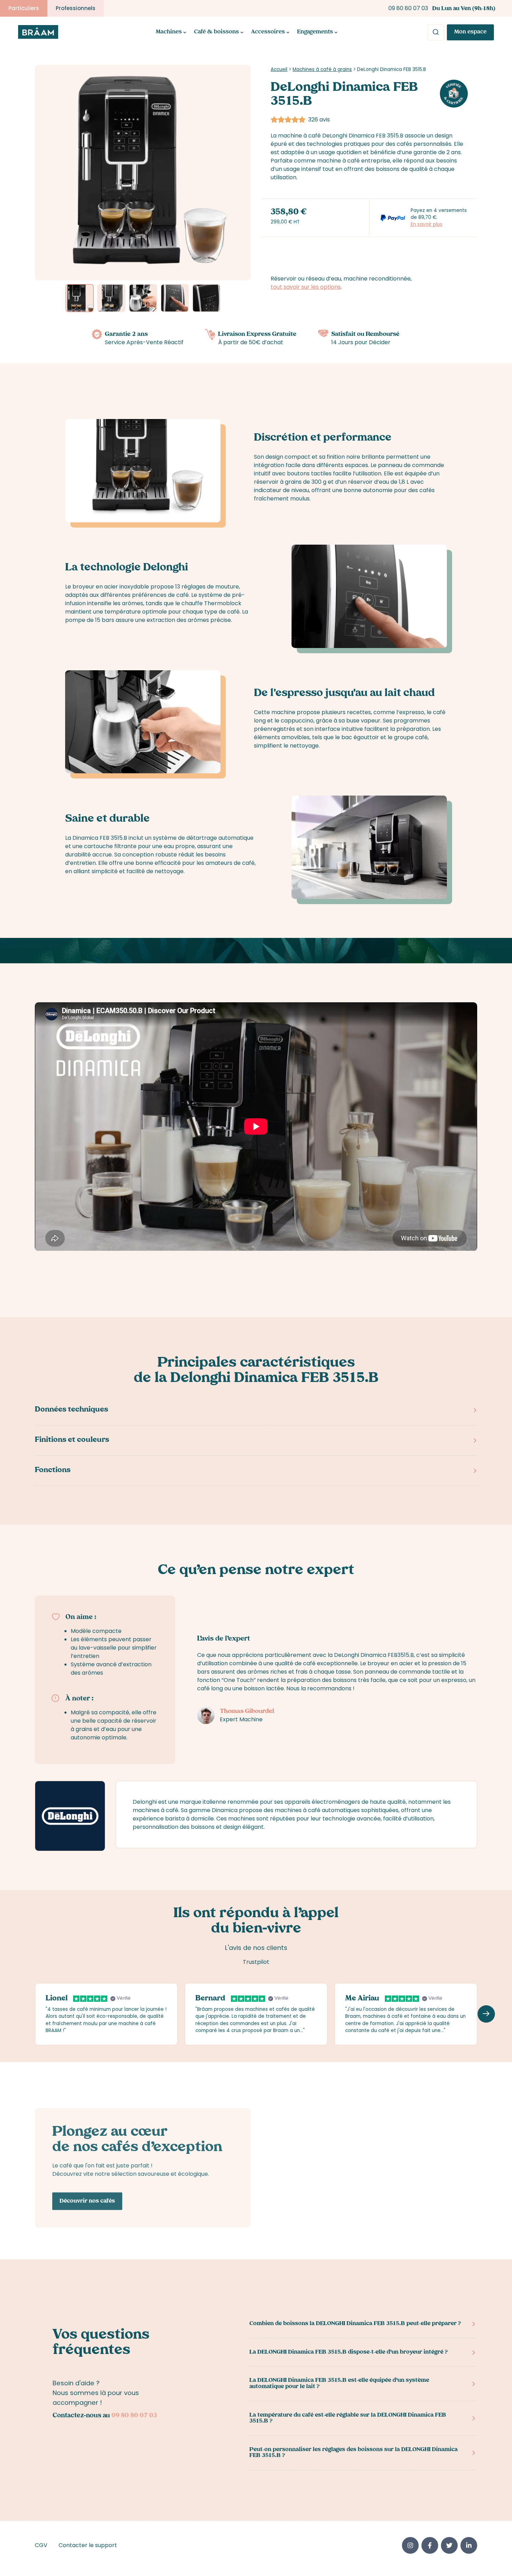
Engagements (315, 32)
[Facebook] (430, 2545)
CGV (41, 2545)
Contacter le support (88, 2545)
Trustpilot (256, 1962)
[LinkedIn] (469, 2545)
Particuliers (24, 8)
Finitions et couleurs (72, 1440)
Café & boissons (216, 32)
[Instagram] (410, 2545)
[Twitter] (449, 2545)
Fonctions (53, 1471)
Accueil (279, 69)
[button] (235, 173)
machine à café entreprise (354, 161)
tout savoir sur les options (306, 287)
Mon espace (470, 32)
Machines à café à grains (322, 69)
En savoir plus (426, 224)
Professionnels (76, 8)
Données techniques (71, 1410)
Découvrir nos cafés (87, 2202)
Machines (169, 32)
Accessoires (268, 32)
